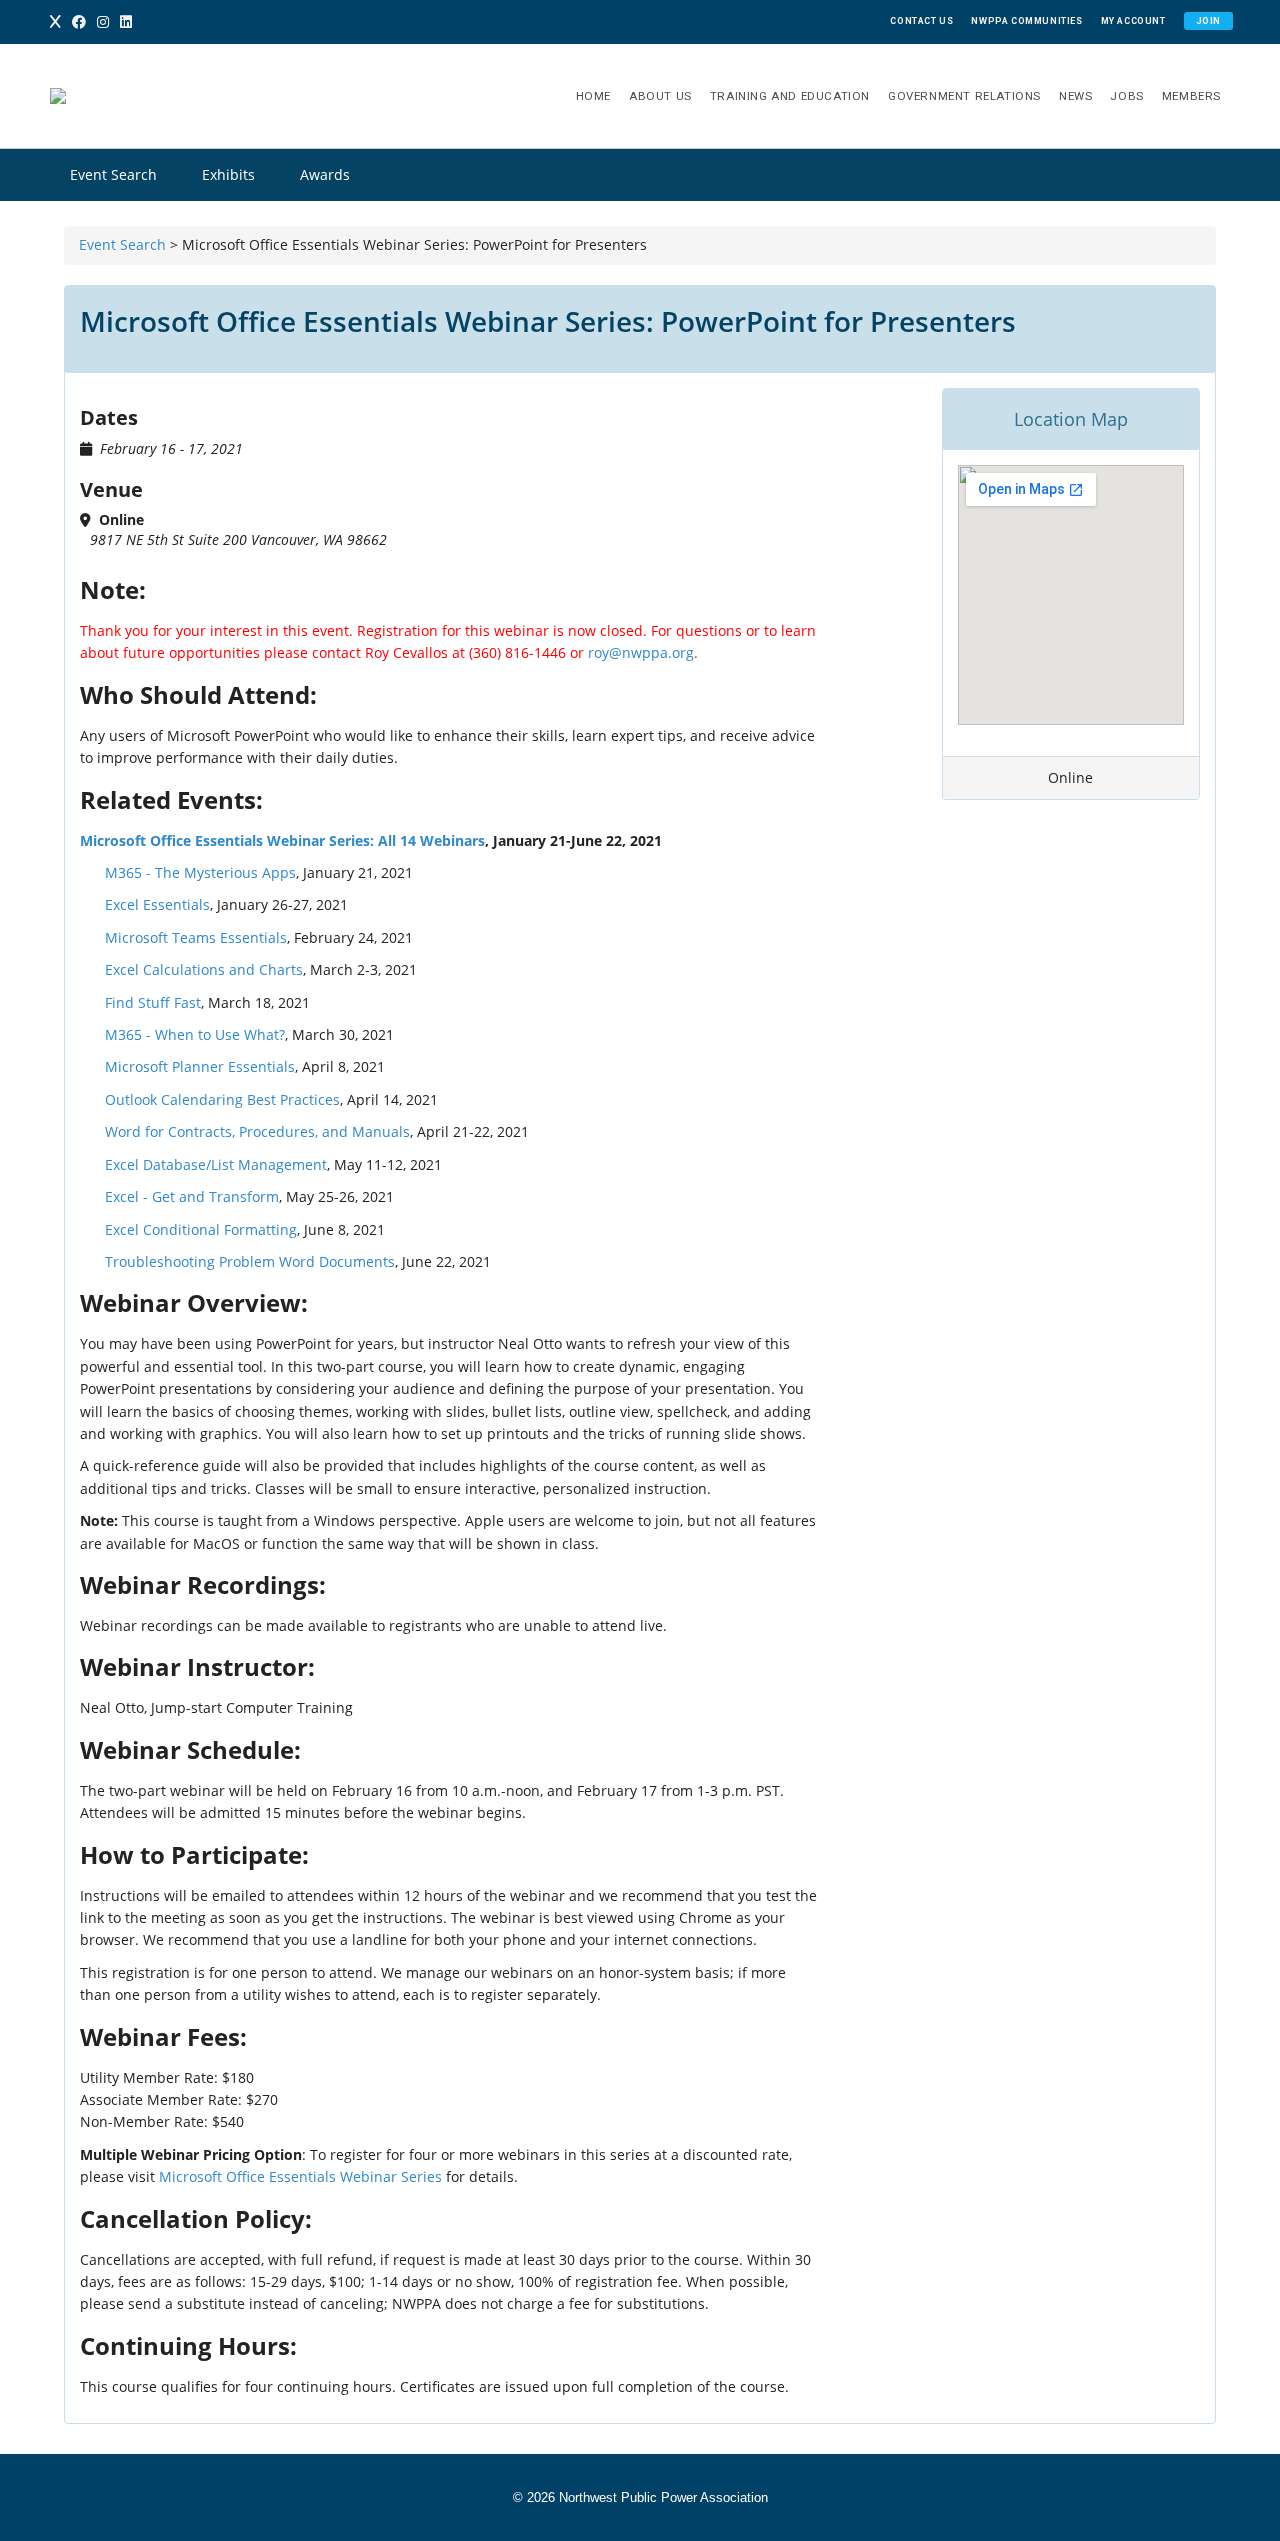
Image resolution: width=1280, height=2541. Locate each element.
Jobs (1126, 96)
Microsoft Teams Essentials (196, 937)
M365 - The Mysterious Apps (200, 872)
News (1075, 96)
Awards (325, 174)
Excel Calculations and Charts (204, 969)
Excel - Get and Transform (192, 1196)
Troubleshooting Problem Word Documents (250, 1261)
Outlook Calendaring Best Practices (222, 1099)
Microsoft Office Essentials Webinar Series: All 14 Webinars (282, 840)
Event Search (113, 174)
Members (1191, 96)
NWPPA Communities (1026, 21)
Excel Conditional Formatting (201, 1229)
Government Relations (964, 96)
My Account (1133, 21)
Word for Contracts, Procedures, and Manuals (257, 1131)
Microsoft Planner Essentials (200, 1066)
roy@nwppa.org (641, 652)
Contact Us (921, 21)
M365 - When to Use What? (195, 1034)
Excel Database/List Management (216, 1164)
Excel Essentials (157, 904)
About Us (660, 96)
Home (593, 96)
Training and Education (790, 96)
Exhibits (228, 174)
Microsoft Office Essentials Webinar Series (300, 2176)
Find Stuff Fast (153, 1002)
